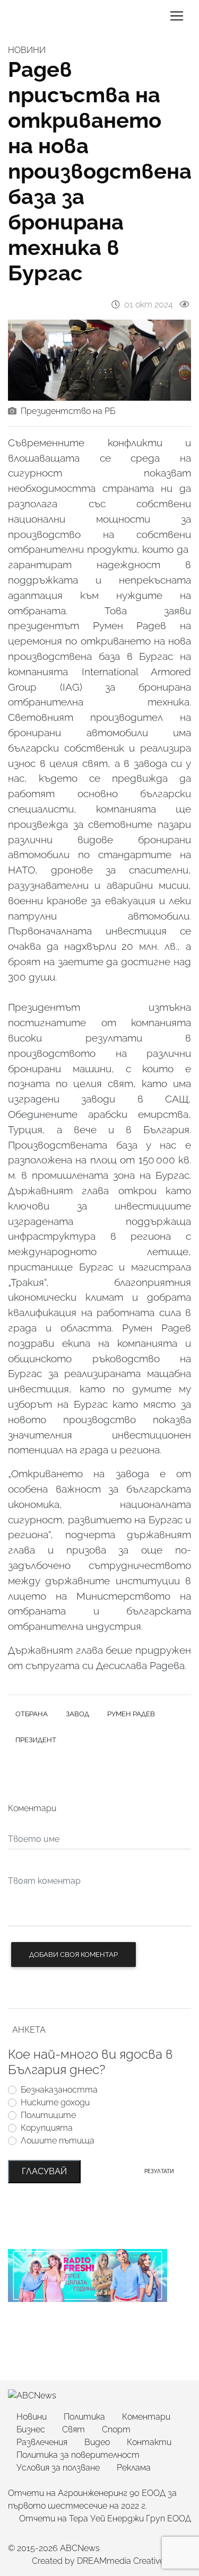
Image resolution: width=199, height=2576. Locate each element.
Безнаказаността (59, 2090)
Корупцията (47, 2128)
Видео (97, 2442)
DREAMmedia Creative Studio (134, 2561)
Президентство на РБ (68, 411)
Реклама (134, 2468)
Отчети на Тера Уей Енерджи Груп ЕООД (105, 2518)
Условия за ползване (58, 2468)
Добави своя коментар (73, 1955)
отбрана (32, 1714)
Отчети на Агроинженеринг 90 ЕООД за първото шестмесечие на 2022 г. (92, 2499)
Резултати (159, 2171)
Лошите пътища (58, 2141)
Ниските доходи (55, 2102)
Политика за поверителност (78, 2455)
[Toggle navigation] (177, 16)
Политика (84, 2417)
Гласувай (44, 2171)
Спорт (116, 2429)
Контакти (149, 2442)
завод (77, 1714)
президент (36, 1740)
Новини (32, 2417)
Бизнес (31, 2429)
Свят (73, 2429)
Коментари (146, 2417)
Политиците (48, 2115)
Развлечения (42, 2442)
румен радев (131, 1714)
